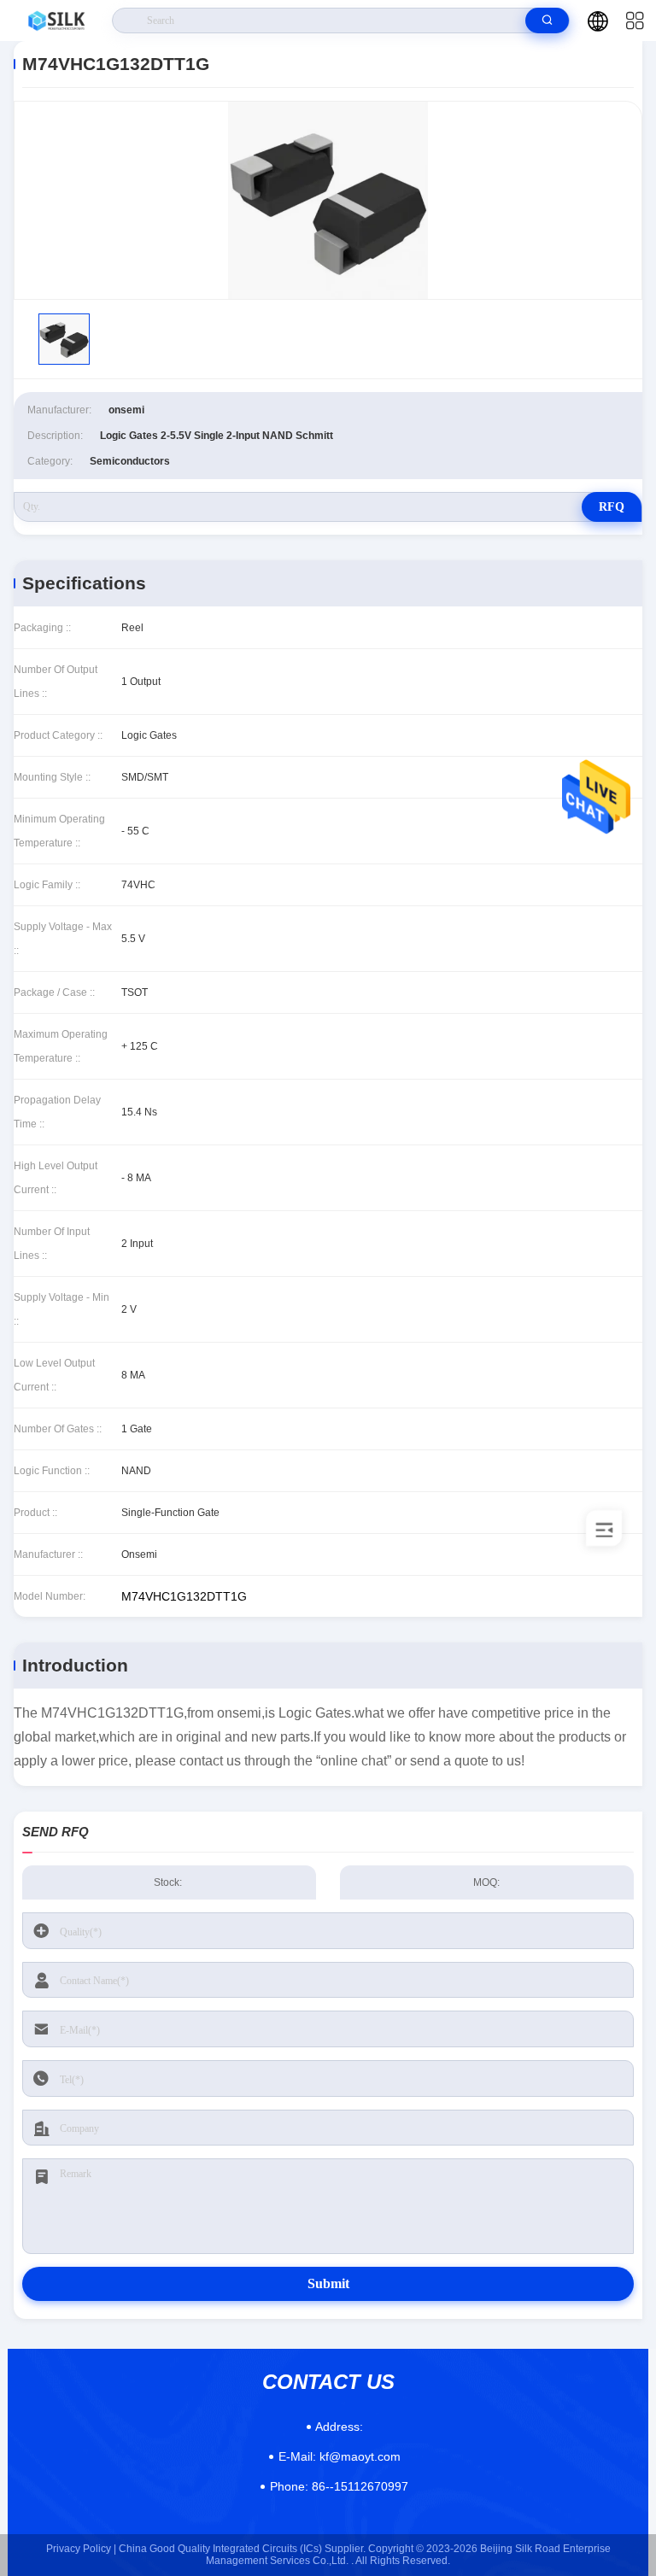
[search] (547, 20)
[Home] (56, 20)
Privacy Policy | (81, 2549)
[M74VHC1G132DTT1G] (328, 200)
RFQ (612, 507)
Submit (328, 2283)
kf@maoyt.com (340, 2456)
